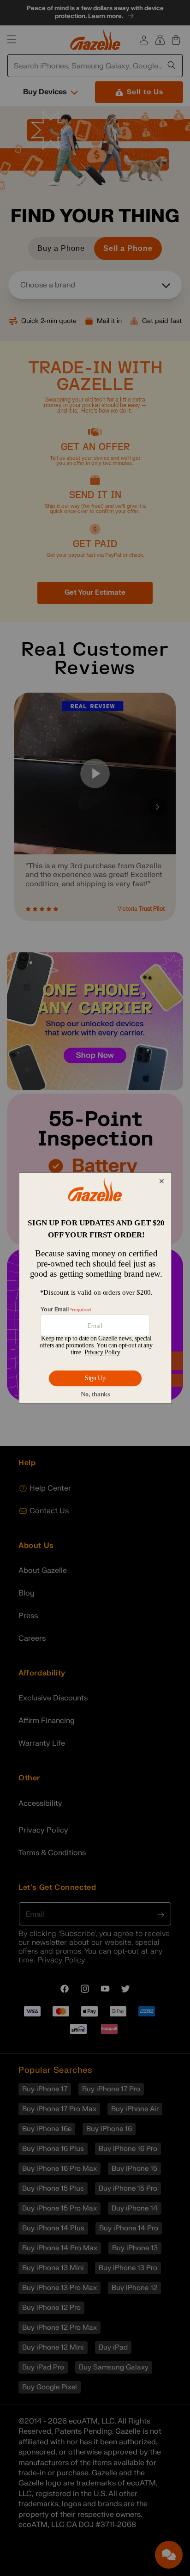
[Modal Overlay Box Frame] (95, 1288)
